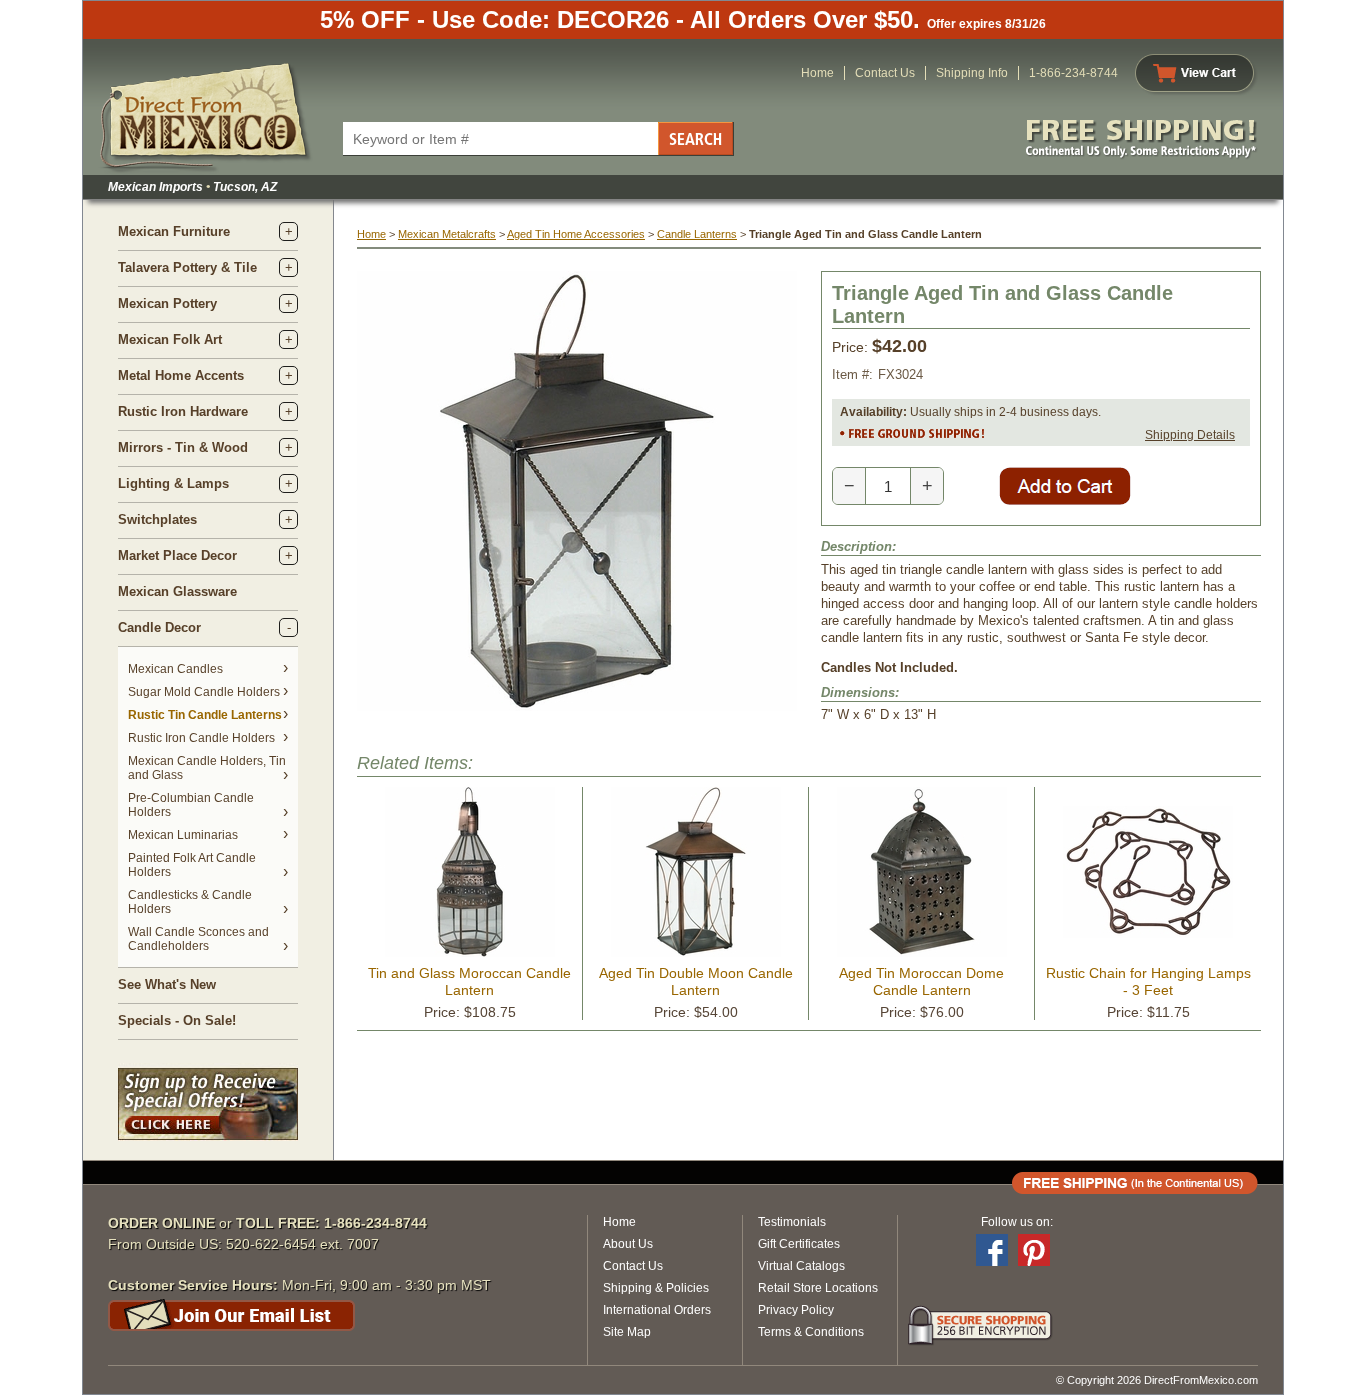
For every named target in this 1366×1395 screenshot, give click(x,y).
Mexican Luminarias (183, 835)
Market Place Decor (177, 555)
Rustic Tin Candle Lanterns (205, 715)
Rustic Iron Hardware (183, 411)
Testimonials (792, 1222)
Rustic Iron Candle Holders (201, 738)
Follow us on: (1017, 1222)
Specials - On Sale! (177, 1020)
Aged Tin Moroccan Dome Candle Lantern (921, 981)
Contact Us (885, 73)
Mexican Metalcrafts (447, 234)
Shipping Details (1190, 435)
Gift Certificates (799, 1244)
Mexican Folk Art (170, 339)
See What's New (167, 984)
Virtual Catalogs (801, 1266)
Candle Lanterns (697, 234)
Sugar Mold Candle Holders (204, 692)
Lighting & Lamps (173, 483)
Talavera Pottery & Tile (187, 267)
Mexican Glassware (177, 591)
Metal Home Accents (181, 375)
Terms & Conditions (811, 1332)
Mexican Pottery (167, 303)
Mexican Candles (175, 669)
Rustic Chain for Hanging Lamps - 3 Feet (1148, 981)
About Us (628, 1244)
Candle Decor (159, 627)
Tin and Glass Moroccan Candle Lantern (469, 981)
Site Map (627, 1332)
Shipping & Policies (656, 1288)
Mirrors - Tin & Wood (183, 447)
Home (817, 73)
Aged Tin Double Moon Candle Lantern (696, 981)
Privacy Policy (796, 1310)
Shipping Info (972, 73)
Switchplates (157, 519)
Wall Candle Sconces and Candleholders (198, 939)
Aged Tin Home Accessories (576, 234)
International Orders (657, 1310)
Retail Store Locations (818, 1288)
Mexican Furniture (174, 231)
